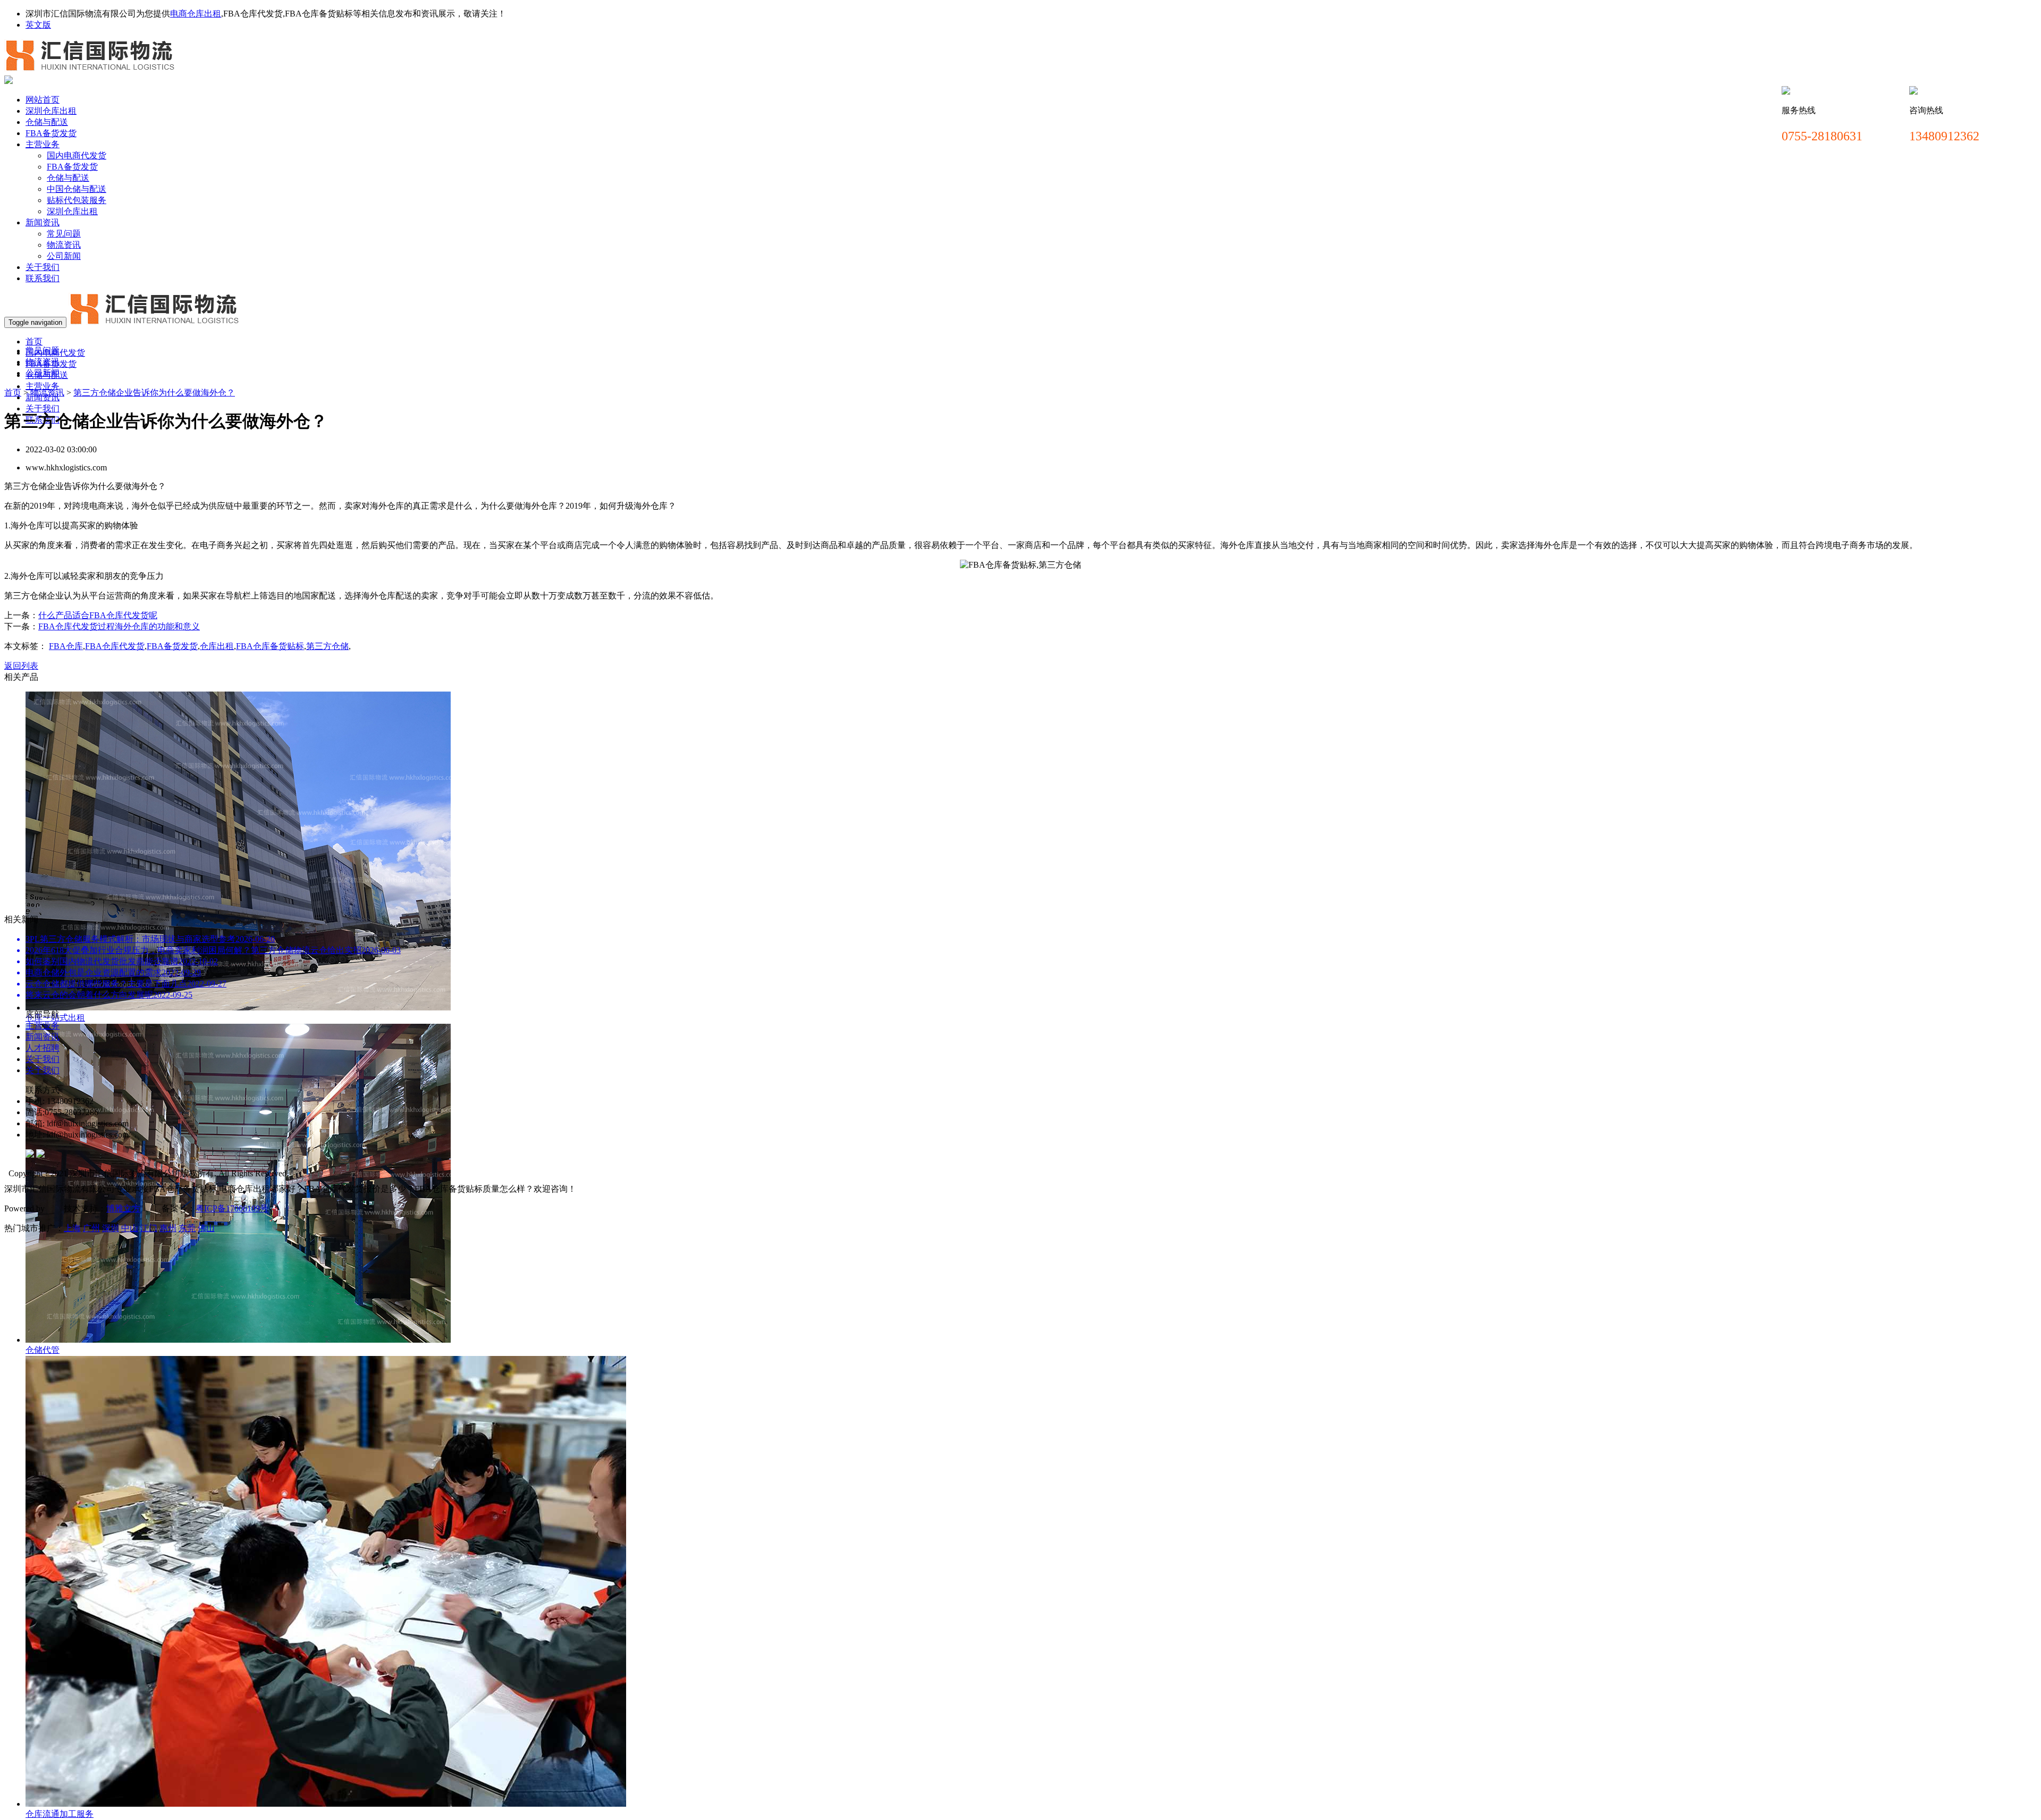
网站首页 (43, 100)
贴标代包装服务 (77, 200)
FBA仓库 (66, 646)
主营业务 (43, 144)
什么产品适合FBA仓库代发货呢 (98, 615)
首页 (34, 342)
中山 (130, 1228)
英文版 (38, 25)
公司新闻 (64, 256)
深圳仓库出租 (51, 111)
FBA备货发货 (51, 133)
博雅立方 (123, 1208)
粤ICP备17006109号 (232, 1208)
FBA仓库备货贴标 (270, 646)
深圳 (111, 1228)
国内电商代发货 (77, 155)
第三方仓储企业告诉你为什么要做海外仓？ (154, 393)
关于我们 (43, 267)
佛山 (206, 1228)
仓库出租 (217, 646)
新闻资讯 (43, 222)
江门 (149, 1228)
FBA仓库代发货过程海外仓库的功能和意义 (119, 626)
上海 (72, 1228)
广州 (91, 1228)
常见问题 (64, 234)
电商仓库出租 (196, 14)
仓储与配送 (47, 122)
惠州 (168, 1228)
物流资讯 (64, 245)
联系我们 (43, 278)
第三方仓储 (327, 646)
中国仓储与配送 (77, 189)
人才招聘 (43, 1048)
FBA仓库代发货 (115, 646)
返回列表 (21, 666)
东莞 (187, 1228)
